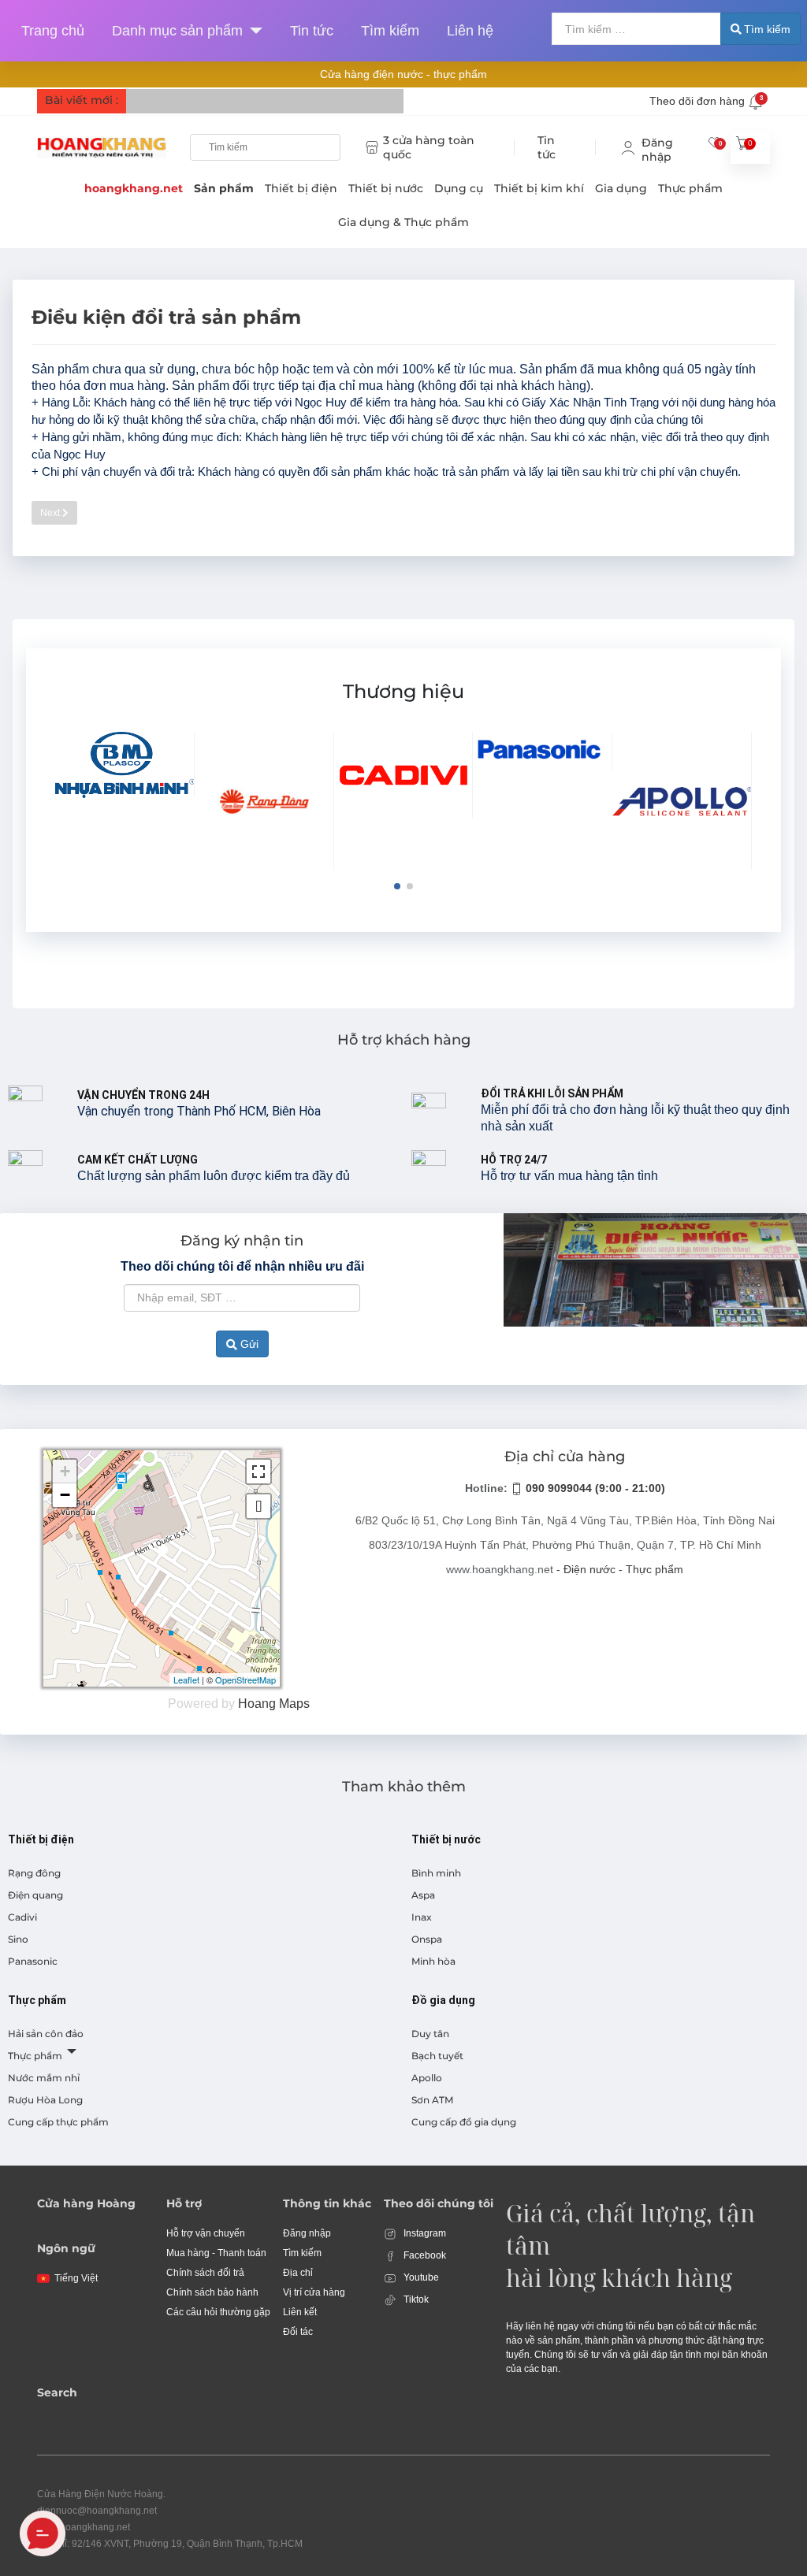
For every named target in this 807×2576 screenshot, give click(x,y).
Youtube (420, 2277)
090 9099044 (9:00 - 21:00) (594, 1488)
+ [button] (65, 1471)
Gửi (248, 1344)
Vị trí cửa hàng (314, 2292)
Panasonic (33, 1961)
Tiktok (415, 2299)
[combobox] (636, 29)
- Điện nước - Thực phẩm (620, 1569)
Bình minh (436, 1873)
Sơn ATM (432, 2100)
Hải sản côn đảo (46, 2034)
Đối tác (298, 2332)
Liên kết (300, 2312)
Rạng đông (34, 1873)
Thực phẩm (35, 2056)
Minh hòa (433, 1961)
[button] (397, 886)
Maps (294, 1704)
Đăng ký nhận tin (242, 1241)
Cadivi (22, 1917)
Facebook (424, 2255)
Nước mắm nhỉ (44, 2078)
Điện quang (35, 1895)
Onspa (427, 1939)
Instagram (424, 2233)
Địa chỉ (298, 2273)
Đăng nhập (307, 2233)
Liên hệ (470, 31)
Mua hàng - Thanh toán (216, 2253)
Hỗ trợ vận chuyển (206, 2233)
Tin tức (312, 31)
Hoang (257, 1704)
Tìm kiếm (390, 31)
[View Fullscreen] (258, 1472)
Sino (18, 1939)
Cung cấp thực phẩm (58, 2122)
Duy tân (430, 2034)
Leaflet (186, 1680)
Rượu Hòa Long (45, 2100)
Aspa (423, 1895)
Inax (422, 1917)
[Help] (253, 31)
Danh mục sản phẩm (177, 31)
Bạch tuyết (437, 2056)
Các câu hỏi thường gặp (218, 2312)
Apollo (427, 2078)
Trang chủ (53, 31)
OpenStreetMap (245, 1680)
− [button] (65, 1495)
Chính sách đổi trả (205, 2273)
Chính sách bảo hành (212, 2292)
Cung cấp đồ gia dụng (464, 2122)
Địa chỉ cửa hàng (565, 1457)
